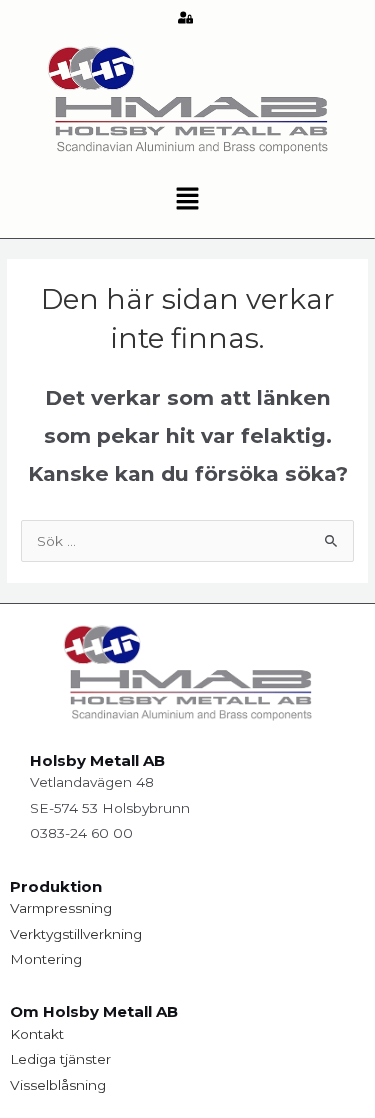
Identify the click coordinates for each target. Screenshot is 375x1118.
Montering (46, 959)
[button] (187, 200)
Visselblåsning (58, 1085)
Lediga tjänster (60, 1059)
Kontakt (37, 1034)
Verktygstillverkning (76, 934)
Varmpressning (61, 908)
